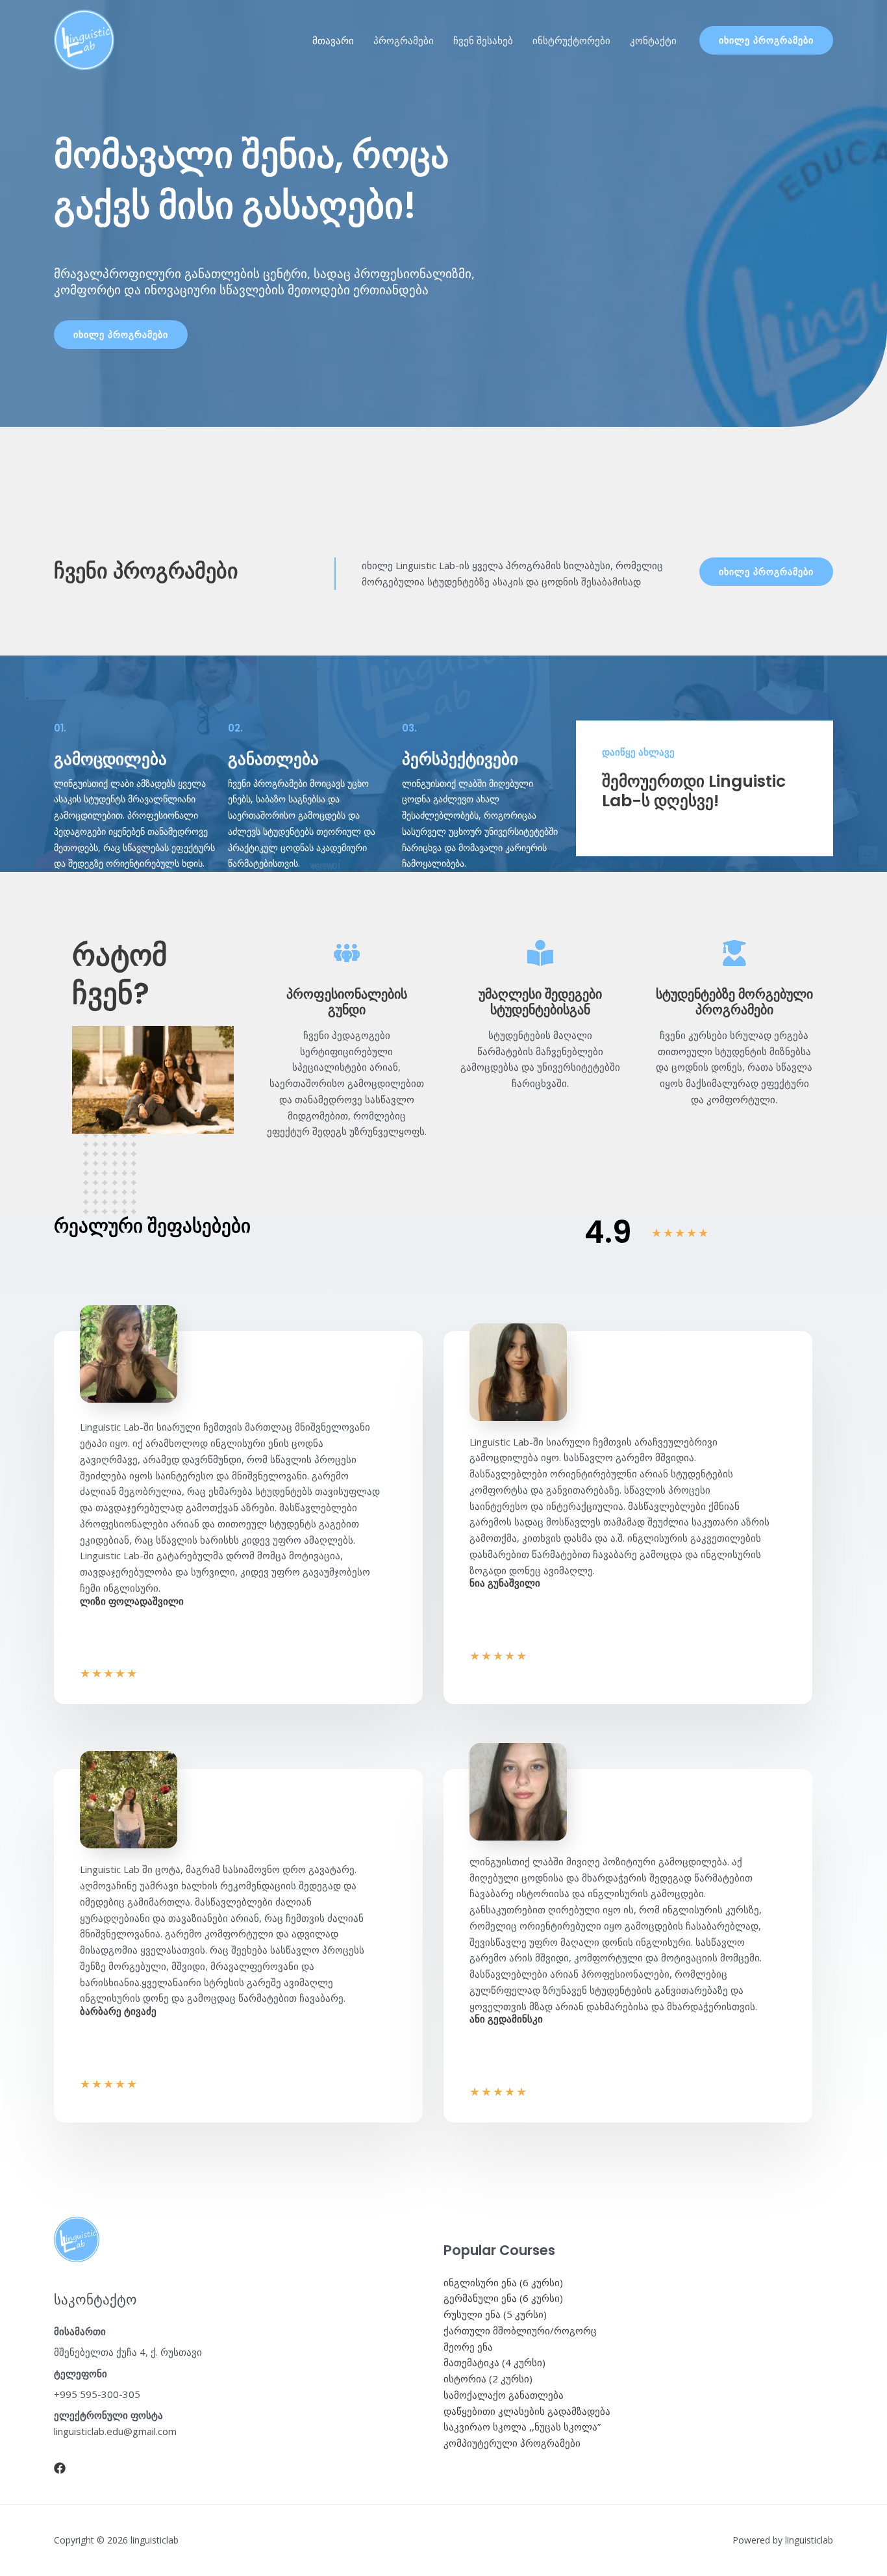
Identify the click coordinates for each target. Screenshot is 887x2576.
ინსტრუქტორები (571, 40)
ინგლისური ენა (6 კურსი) (503, 2282)
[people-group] (347, 953)
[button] (766, 40)
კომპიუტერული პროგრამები (512, 2443)
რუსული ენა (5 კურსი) (495, 2314)
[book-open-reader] (540, 953)
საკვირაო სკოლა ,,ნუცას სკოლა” (522, 2427)
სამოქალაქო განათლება (504, 2395)
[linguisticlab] (84, 39)
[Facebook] (60, 2468)
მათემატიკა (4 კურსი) (494, 2362)
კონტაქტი (653, 40)
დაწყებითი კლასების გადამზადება (527, 2411)
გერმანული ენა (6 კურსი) (503, 2298)
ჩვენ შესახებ (483, 40)
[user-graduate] (734, 953)
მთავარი (333, 40)
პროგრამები (404, 40)
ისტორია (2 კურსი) (488, 2378)
